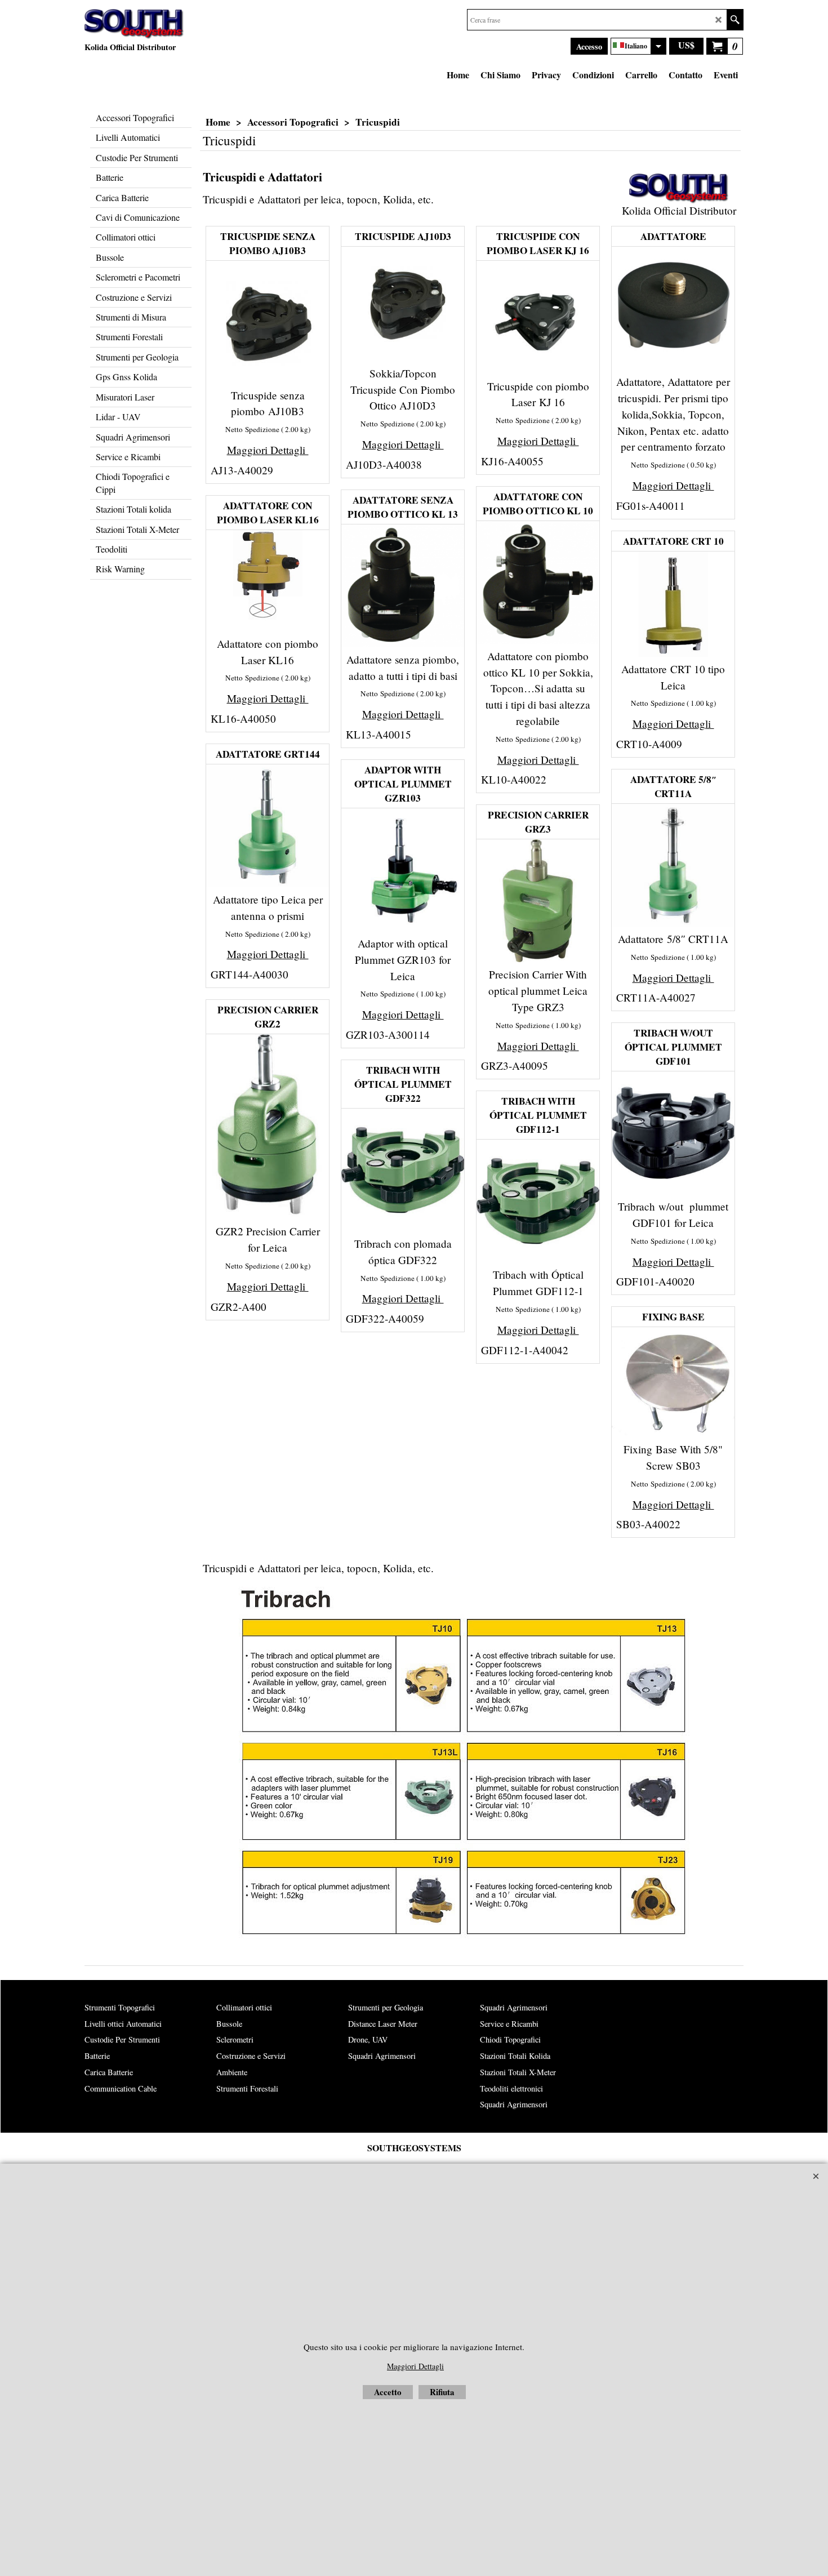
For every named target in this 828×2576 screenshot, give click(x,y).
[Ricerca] (735, 20)
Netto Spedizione (252, 429)
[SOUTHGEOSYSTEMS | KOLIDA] (134, 24)
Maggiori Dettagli (268, 450)
